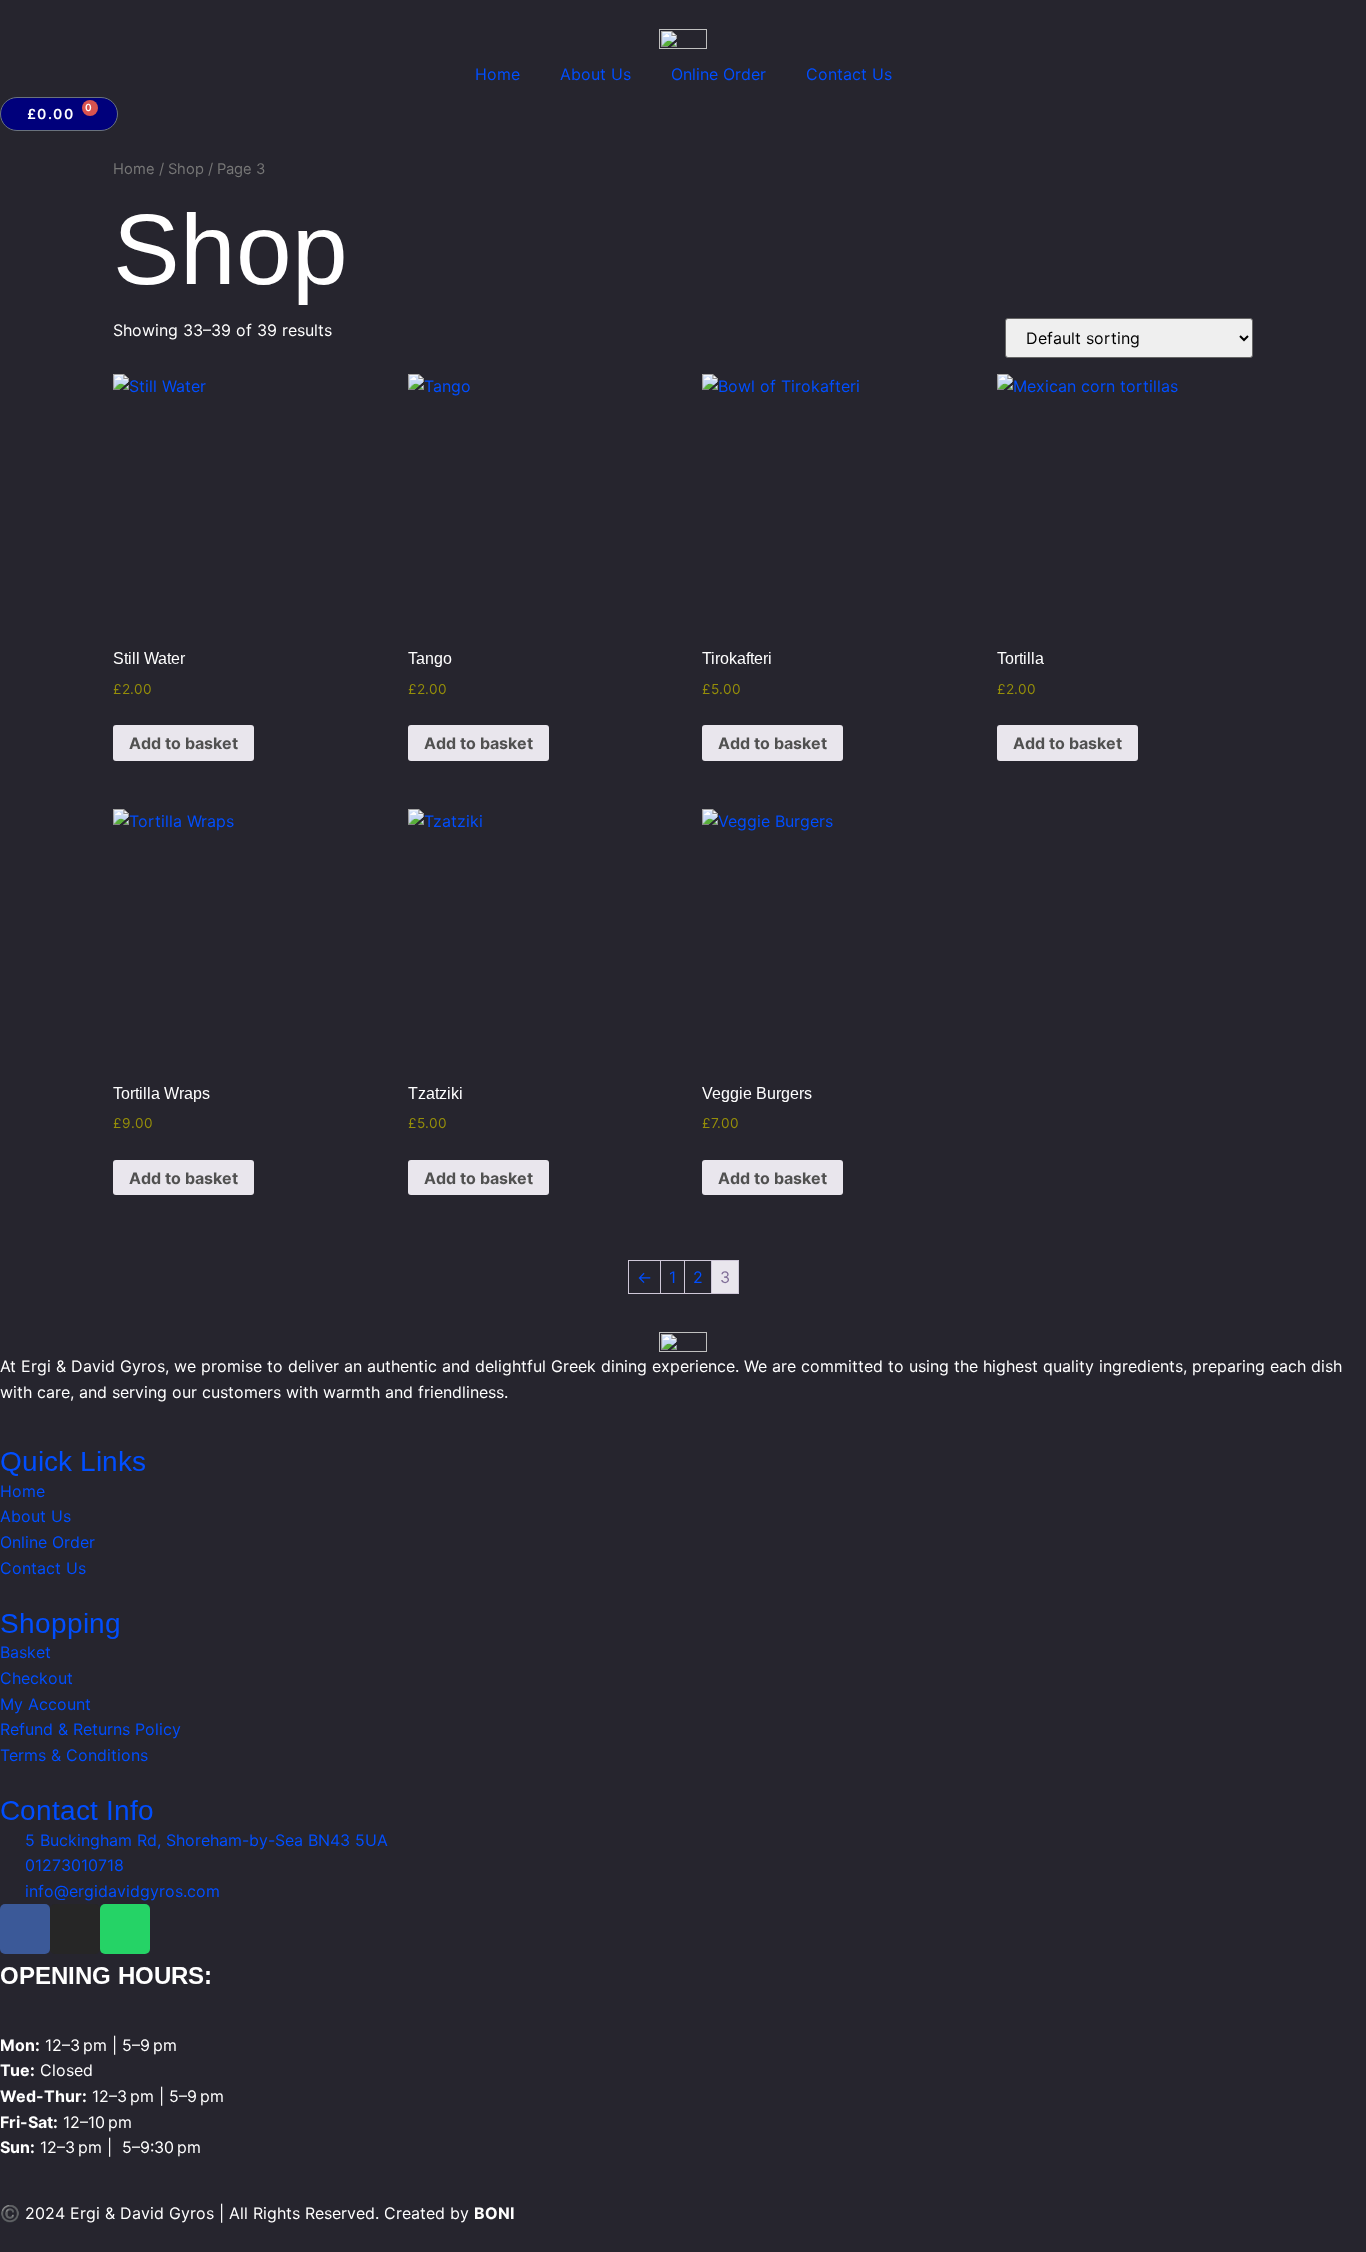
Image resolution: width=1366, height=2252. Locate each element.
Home (497, 74)
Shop (186, 169)
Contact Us (849, 74)
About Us (595, 74)
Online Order (718, 74)
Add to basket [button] (183, 743)
